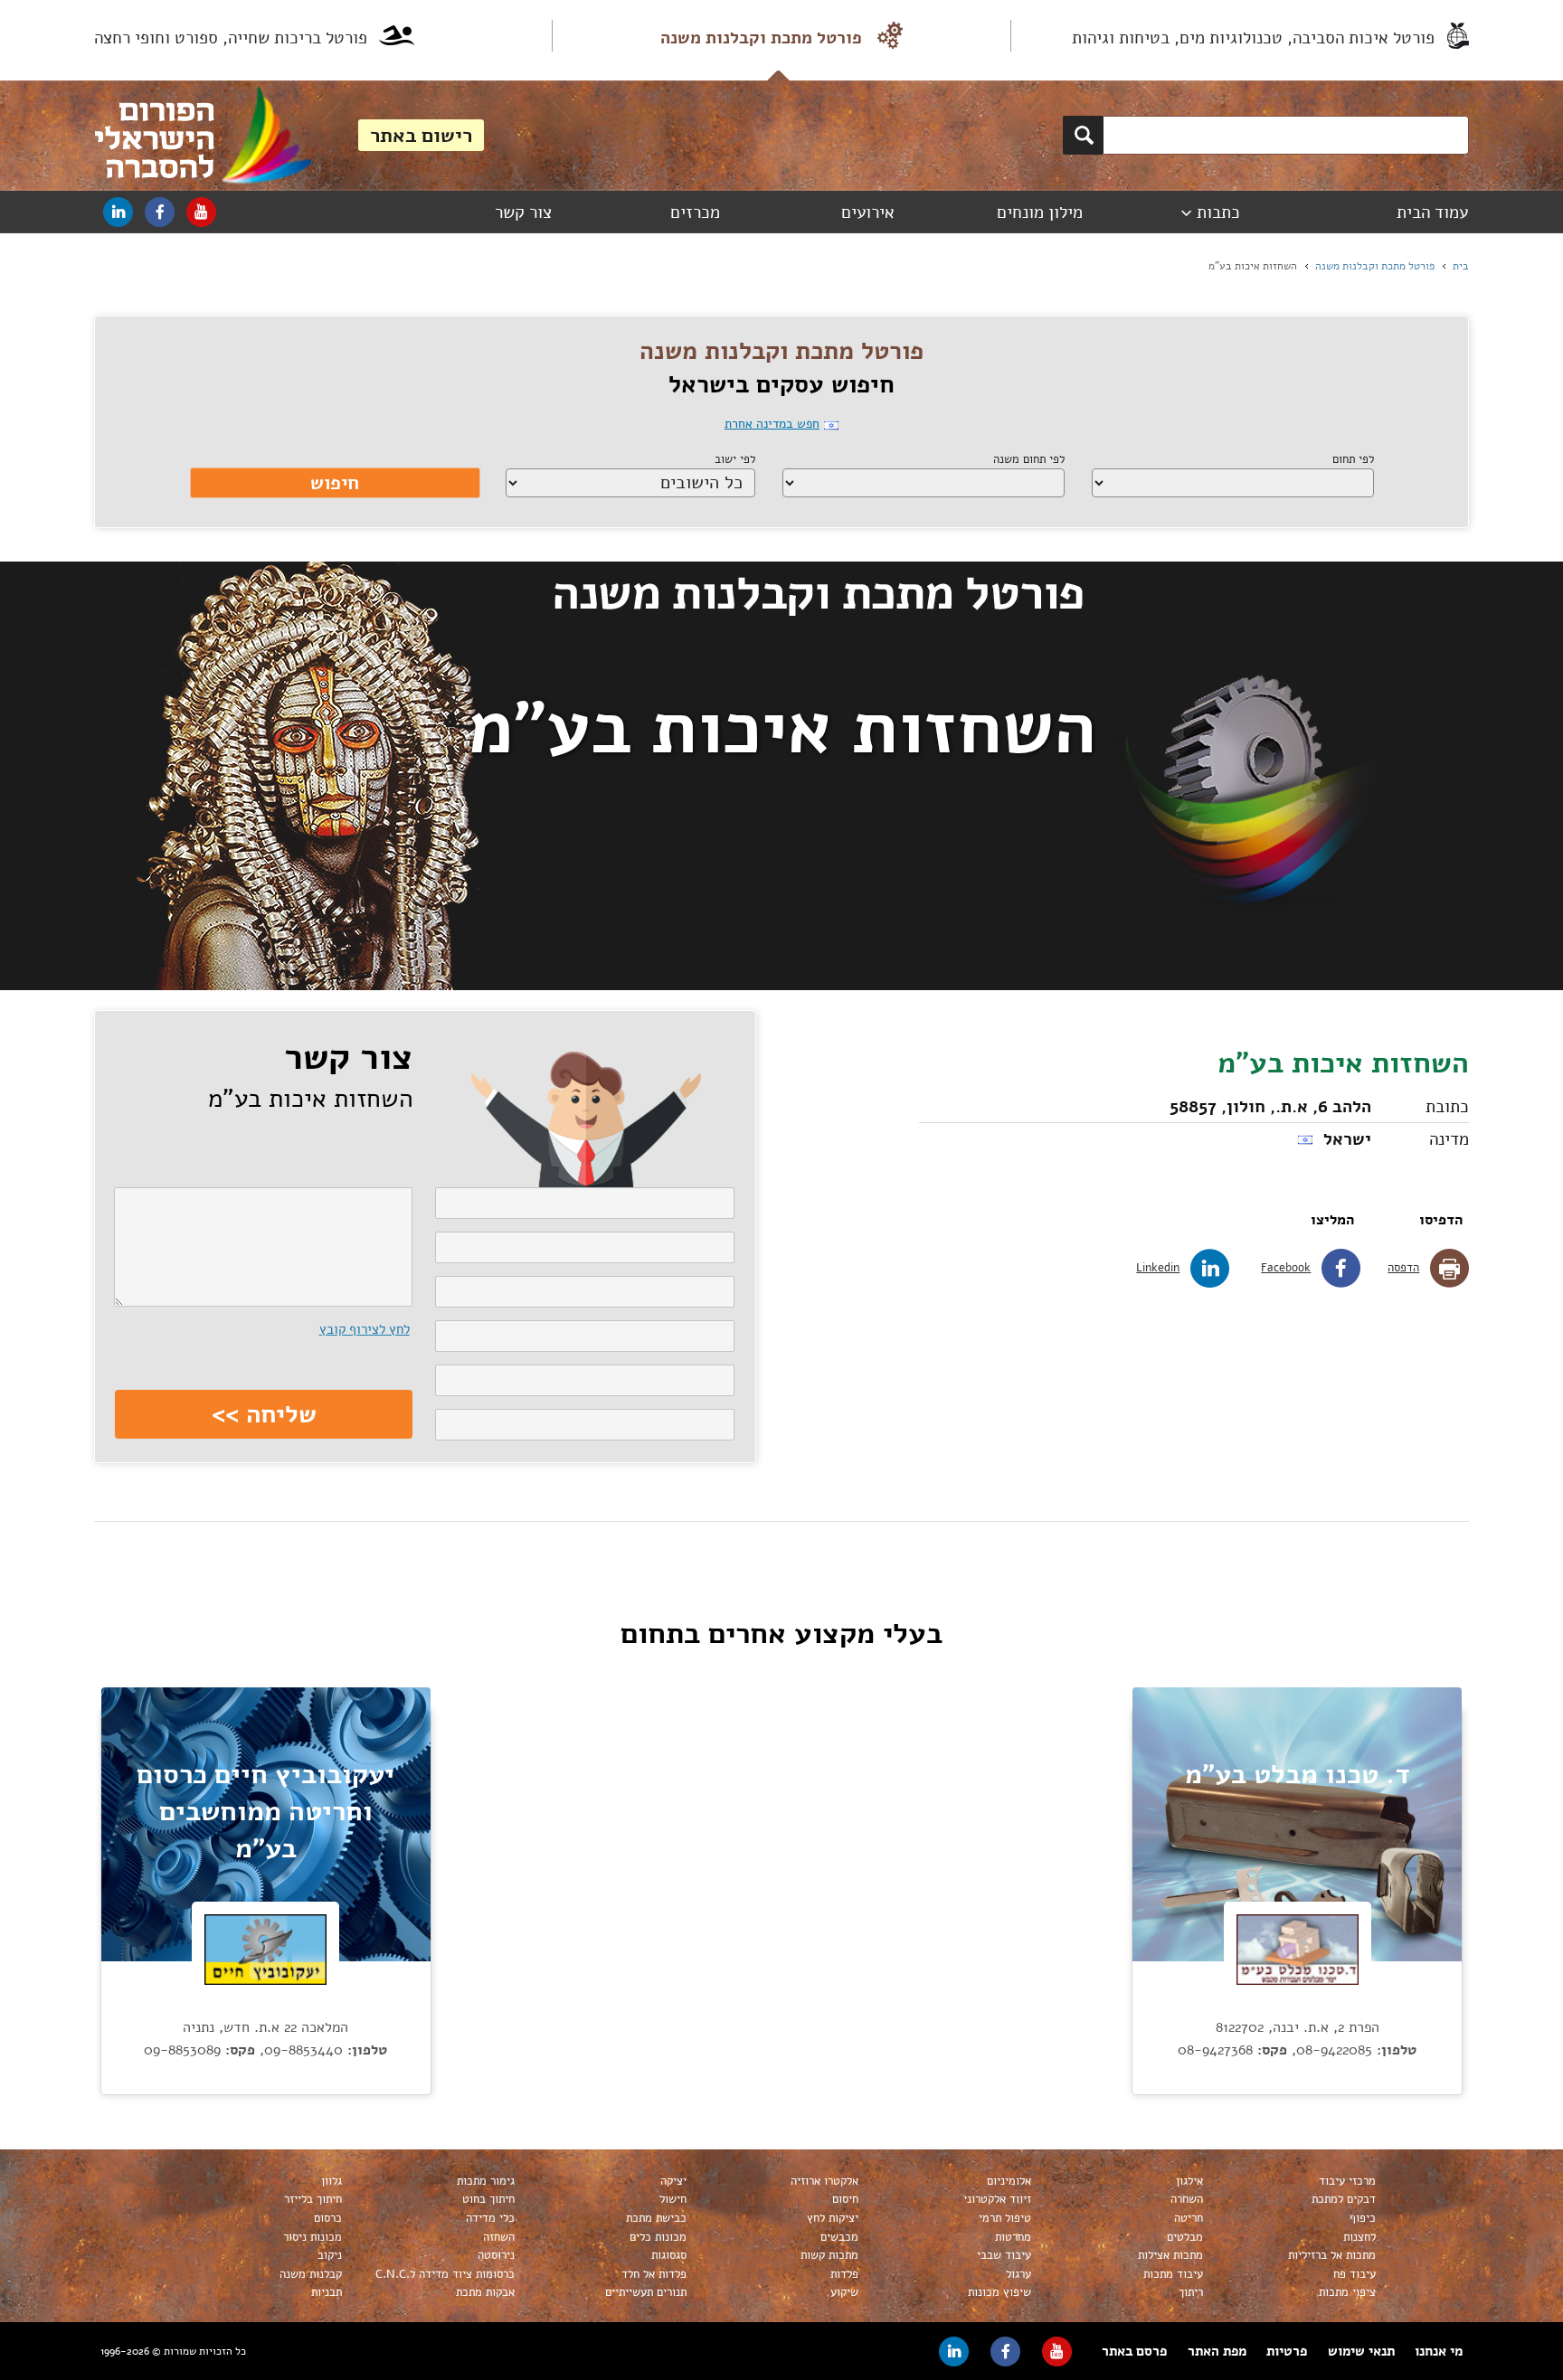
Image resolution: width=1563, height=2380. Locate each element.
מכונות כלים (658, 2237)
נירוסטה (496, 2255)
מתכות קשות (829, 2255)
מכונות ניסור (313, 2237)
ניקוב (330, 2255)
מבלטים (1185, 2237)
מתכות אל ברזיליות (1332, 2255)
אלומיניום (1009, 2181)
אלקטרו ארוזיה (824, 2181)
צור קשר (523, 212)
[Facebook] (160, 212)
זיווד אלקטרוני (997, 2199)
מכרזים (695, 212)
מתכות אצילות (1170, 2255)
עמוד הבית (1432, 212)
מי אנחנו (1439, 2351)
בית (1461, 266)
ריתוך (1191, 2292)
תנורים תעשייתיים (646, 2292)
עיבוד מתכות (1173, 2274)
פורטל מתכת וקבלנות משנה (761, 38)
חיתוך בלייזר (313, 2199)
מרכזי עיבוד (1347, 2181)
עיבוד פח (1355, 2274)
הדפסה (1403, 1268)
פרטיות (1287, 2351)
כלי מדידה (490, 2218)
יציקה (673, 2181)
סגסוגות (669, 2255)
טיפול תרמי (1005, 2218)
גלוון (332, 2181)
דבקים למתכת (1344, 2199)
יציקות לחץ (833, 2218)
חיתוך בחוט (488, 2199)
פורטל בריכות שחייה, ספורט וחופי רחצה (231, 38)
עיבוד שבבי (1004, 2255)
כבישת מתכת (656, 2218)
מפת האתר (1217, 2351)
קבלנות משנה (311, 2274)
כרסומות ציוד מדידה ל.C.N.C (445, 2274)
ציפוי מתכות (1347, 2292)
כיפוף (1363, 2218)
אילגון (1189, 2181)
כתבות (1218, 212)
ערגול (1018, 2274)
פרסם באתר (1134, 2351)
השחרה (1187, 2199)
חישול (673, 2199)
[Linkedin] (118, 212)
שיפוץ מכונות (999, 2292)
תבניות (327, 2292)
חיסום (845, 2199)
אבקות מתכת (485, 2292)
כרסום (328, 2218)
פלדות (844, 2274)
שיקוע (844, 2292)
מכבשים (839, 2237)
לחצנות (1359, 2237)
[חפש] (1083, 135)
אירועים (868, 212)
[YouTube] (201, 212)
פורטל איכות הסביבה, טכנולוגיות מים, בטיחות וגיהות (1253, 38)
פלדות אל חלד (654, 2274)
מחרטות (1013, 2237)
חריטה (1189, 2218)
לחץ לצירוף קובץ (365, 1329)
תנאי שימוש (1361, 2351)
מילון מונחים (1040, 212)
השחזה (499, 2237)
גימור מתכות (486, 2181)
